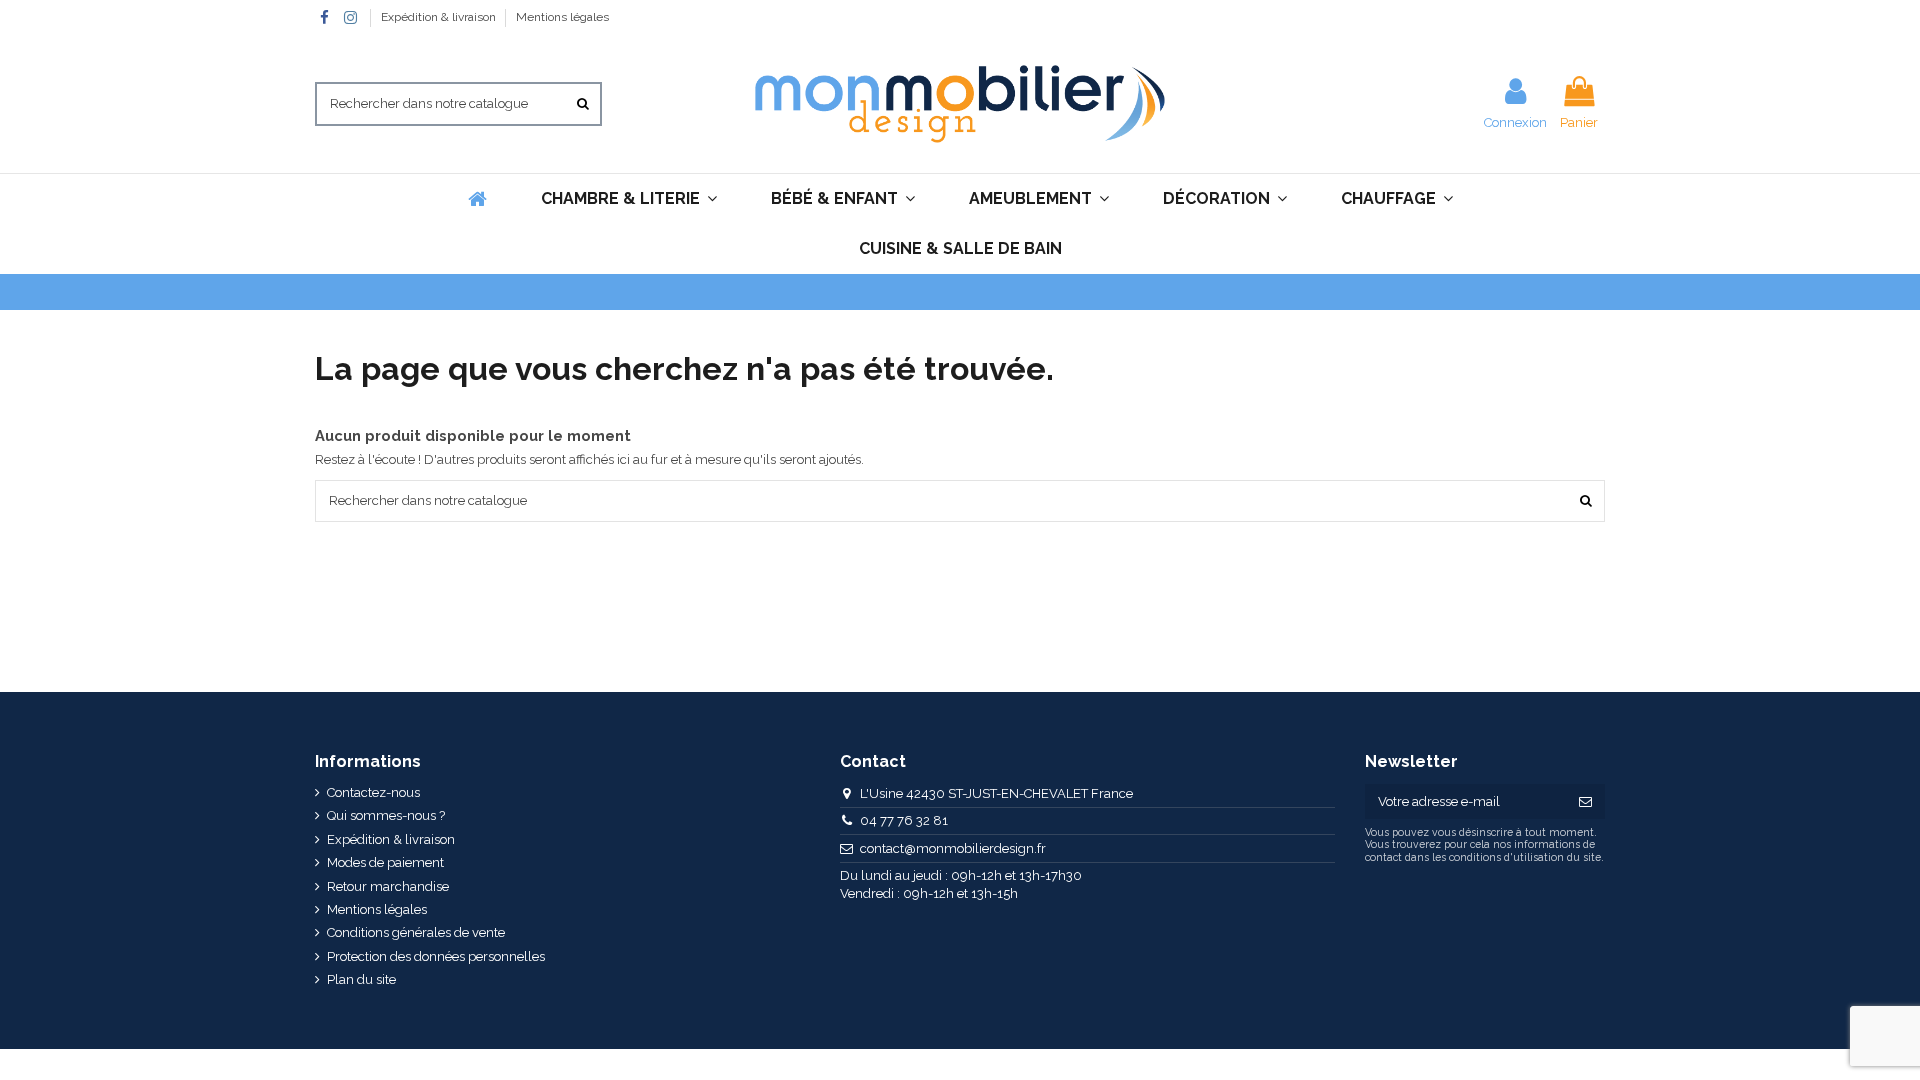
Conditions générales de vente (416, 932)
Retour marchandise (388, 886)
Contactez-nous (373, 792)
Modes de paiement (385, 862)
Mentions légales (562, 17)
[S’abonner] (1585, 801)
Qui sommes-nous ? (386, 815)
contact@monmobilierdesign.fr (953, 848)
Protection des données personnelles (436, 956)
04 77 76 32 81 (904, 820)
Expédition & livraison (440, 17)
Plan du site (361, 979)
